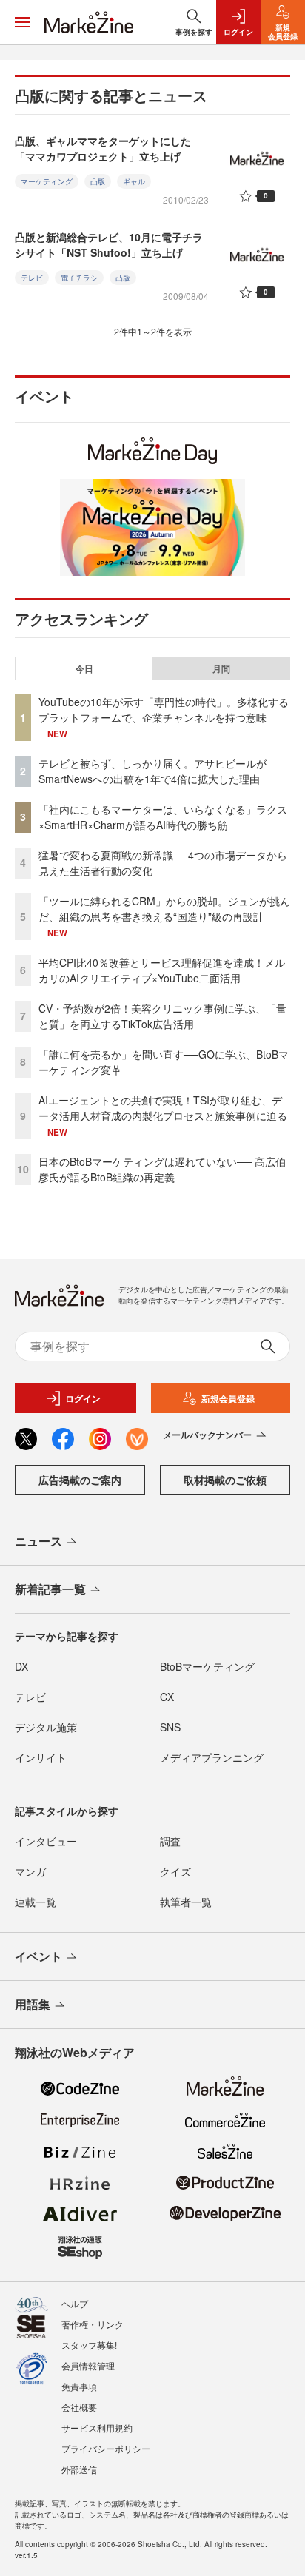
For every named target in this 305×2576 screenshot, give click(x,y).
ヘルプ (75, 2303)
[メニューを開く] (22, 22)
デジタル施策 (46, 1727)
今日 (84, 668)
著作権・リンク (93, 2324)
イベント (38, 1956)
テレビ (32, 278)
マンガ (30, 1871)
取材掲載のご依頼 (225, 1480)
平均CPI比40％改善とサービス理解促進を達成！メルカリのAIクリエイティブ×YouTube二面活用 (162, 970)
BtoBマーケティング (207, 1666)
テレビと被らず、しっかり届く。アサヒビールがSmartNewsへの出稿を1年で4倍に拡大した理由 (152, 771)
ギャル (134, 181)
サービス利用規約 (97, 2428)
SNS (170, 1727)
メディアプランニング (212, 1757)
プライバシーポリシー (106, 2448)
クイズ (175, 1871)
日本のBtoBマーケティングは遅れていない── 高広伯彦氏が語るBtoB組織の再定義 (162, 1169)
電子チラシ (79, 278)
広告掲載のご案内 (80, 1480)
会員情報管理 (88, 2365)
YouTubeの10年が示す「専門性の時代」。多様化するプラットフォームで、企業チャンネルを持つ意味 (164, 710)
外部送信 (79, 2469)
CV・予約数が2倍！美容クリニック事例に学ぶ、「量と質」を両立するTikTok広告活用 (162, 1016)
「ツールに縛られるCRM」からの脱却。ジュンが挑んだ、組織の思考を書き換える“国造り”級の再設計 (164, 909)
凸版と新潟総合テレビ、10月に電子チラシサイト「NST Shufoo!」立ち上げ (109, 245)
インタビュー (46, 1841)
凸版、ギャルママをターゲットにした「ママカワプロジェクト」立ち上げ (103, 148)
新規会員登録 (228, 1398)
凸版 (98, 181)
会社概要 (79, 2407)
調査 (170, 1841)
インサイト (41, 1757)
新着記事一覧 (50, 1589)
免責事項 (79, 2386)
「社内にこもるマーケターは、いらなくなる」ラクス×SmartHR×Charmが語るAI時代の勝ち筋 (163, 817)
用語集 (33, 2004)
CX (167, 1697)
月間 (221, 668)
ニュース (38, 1541)
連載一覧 (36, 1902)
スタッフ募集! (89, 2345)
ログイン (83, 1398)
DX (21, 1666)
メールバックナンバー (207, 1435)
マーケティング (47, 181)
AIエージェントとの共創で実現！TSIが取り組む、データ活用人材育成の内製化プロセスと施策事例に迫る (163, 1108)
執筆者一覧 (186, 1902)
